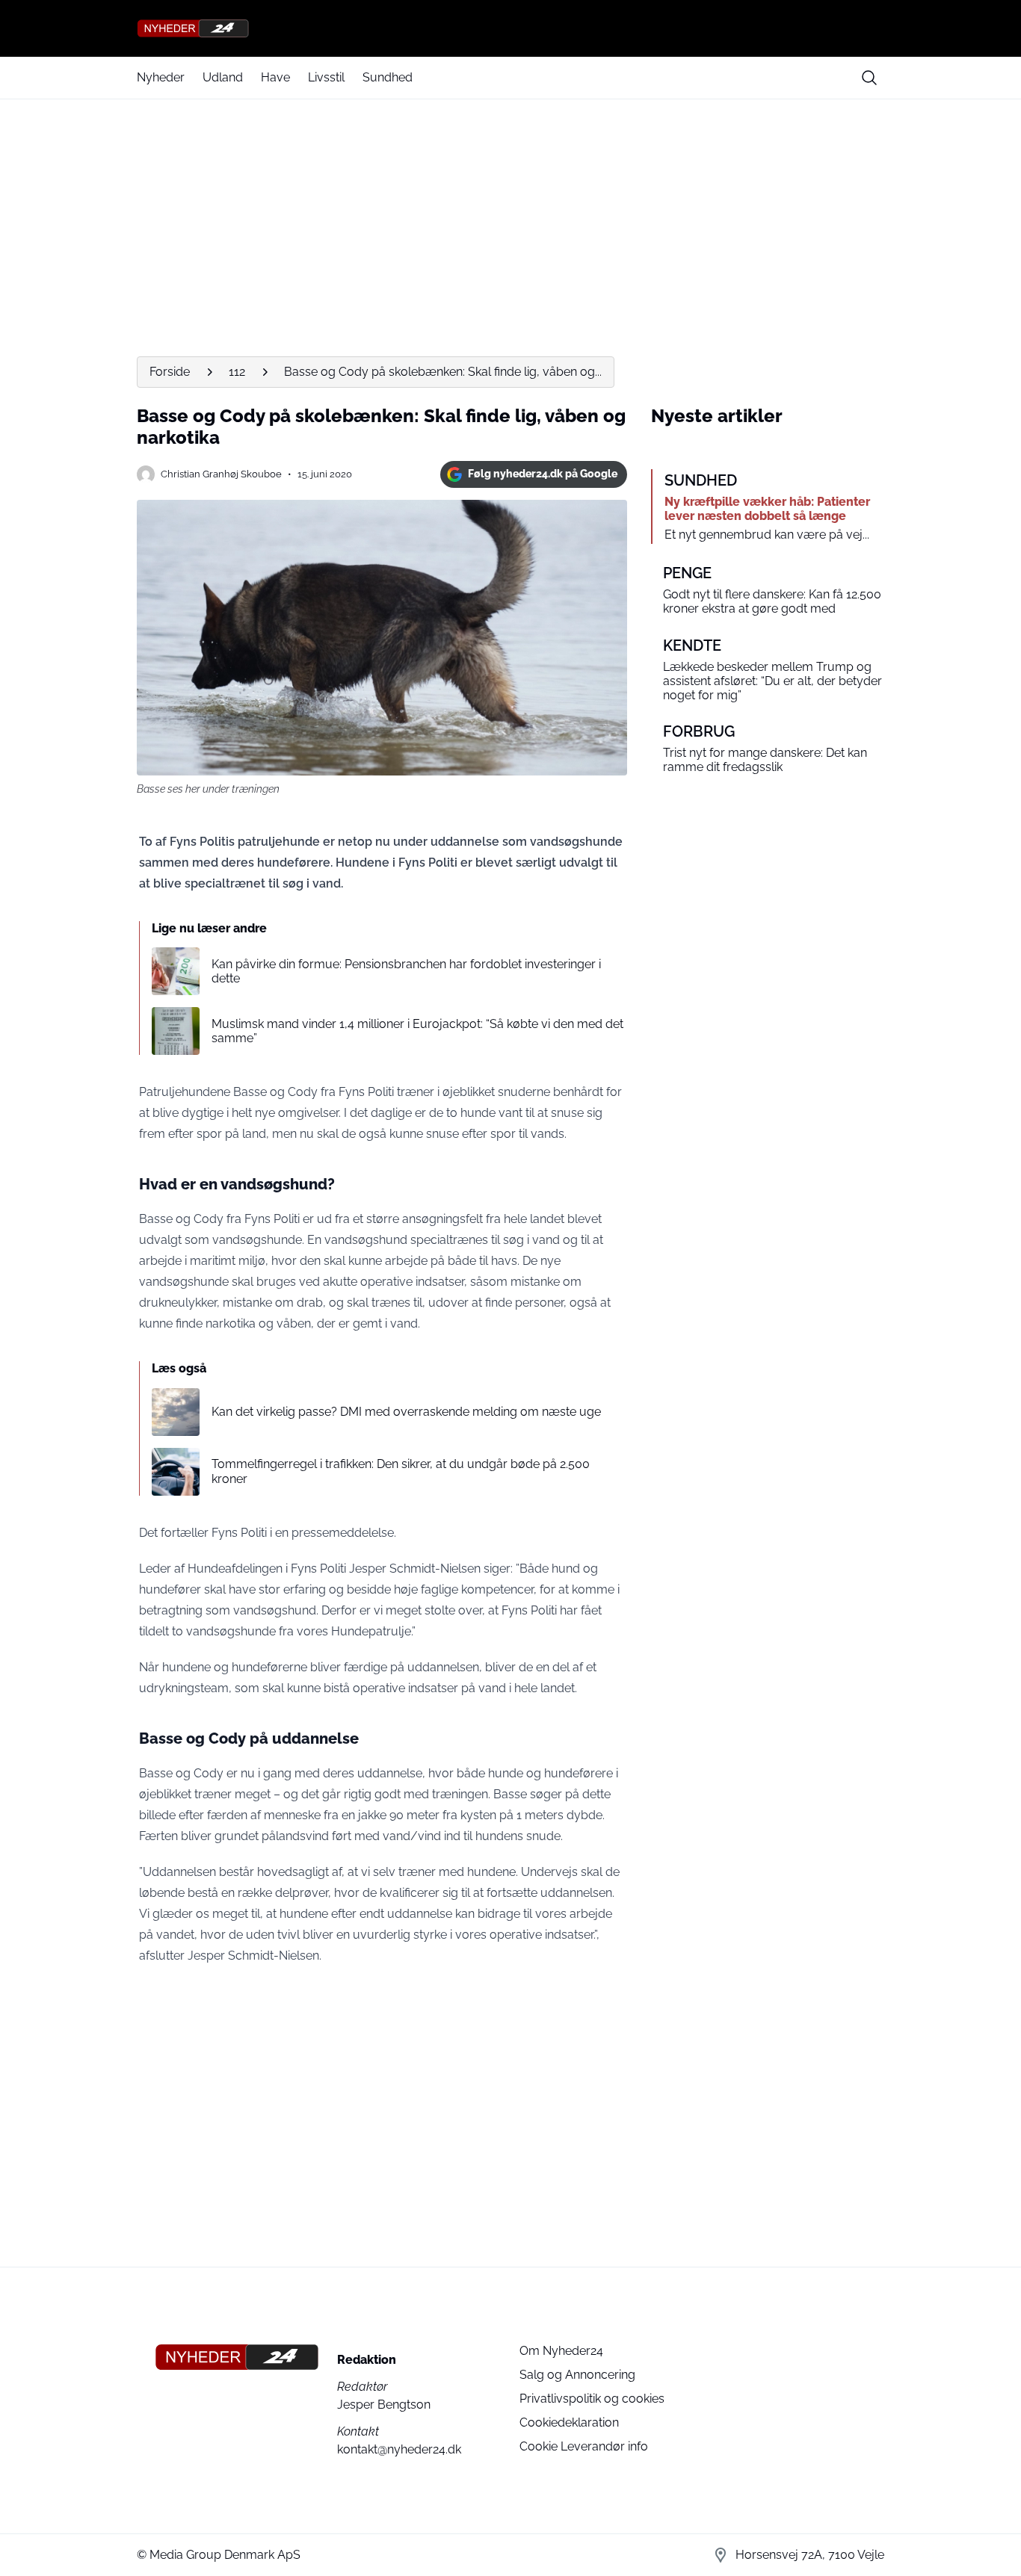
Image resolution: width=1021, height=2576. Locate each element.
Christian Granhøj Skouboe (221, 474)
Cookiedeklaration (569, 2422)
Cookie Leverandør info (584, 2446)
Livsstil (326, 77)
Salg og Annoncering (577, 2375)
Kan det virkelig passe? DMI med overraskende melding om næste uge (406, 1412)
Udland (223, 77)
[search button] (869, 78)
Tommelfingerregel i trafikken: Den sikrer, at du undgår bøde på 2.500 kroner (401, 1471)
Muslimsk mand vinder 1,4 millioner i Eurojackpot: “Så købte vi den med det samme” (417, 1031)
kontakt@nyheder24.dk (399, 2449)
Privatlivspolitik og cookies (592, 2399)
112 (237, 372)
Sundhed (388, 77)
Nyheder (161, 77)
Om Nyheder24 (561, 2351)
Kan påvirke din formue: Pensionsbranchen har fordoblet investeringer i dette (406, 971)
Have (275, 77)
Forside (170, 372)
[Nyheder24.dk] (510, 28)
